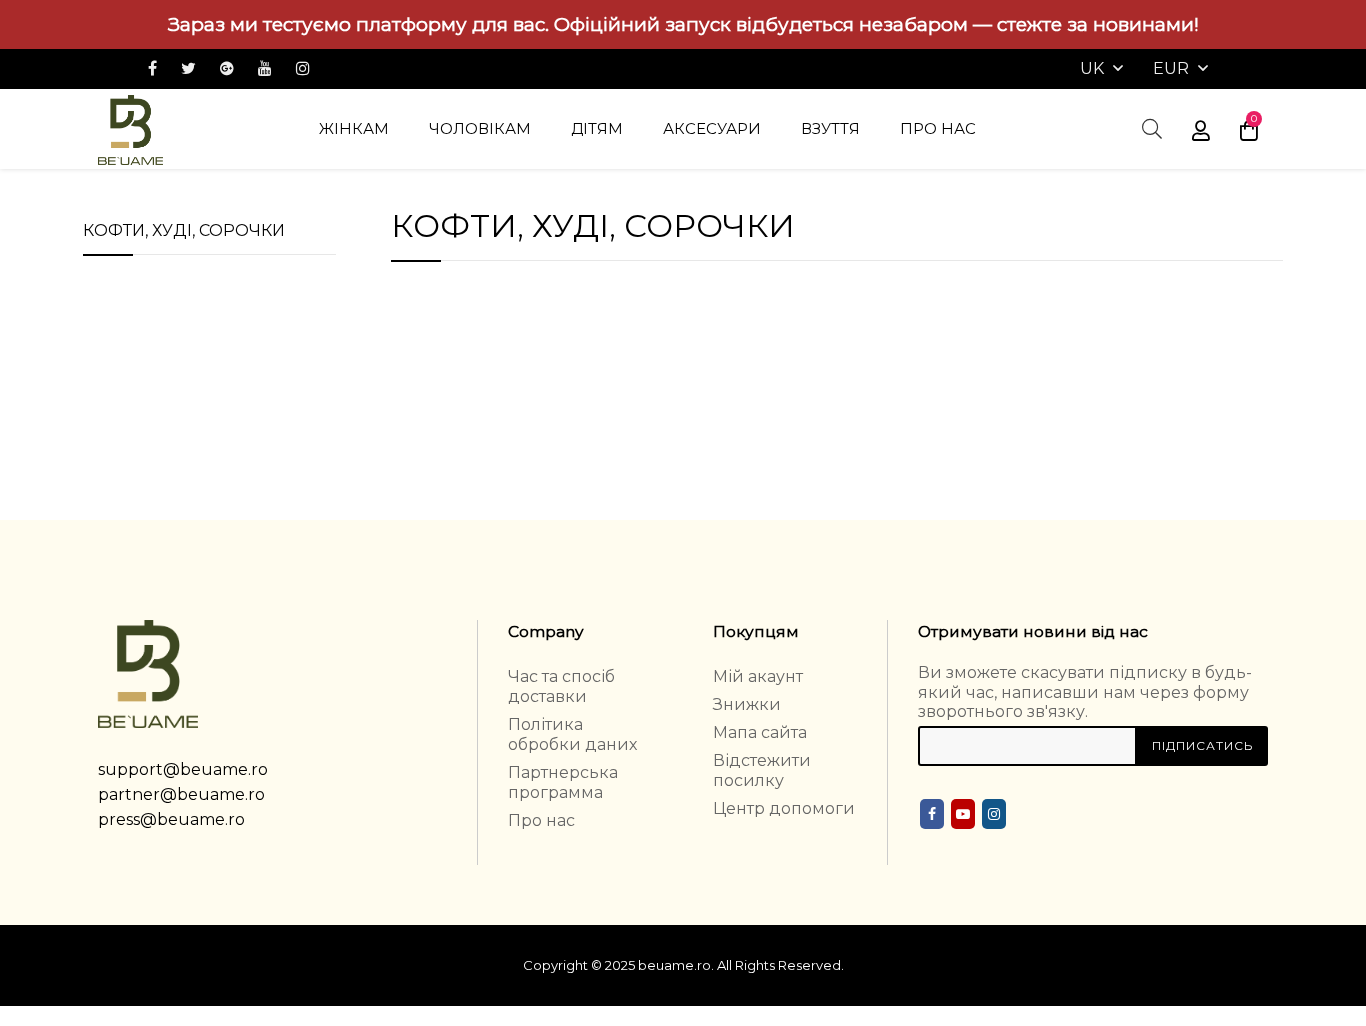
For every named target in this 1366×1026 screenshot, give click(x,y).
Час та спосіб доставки (561, 686)
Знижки (747, 704)
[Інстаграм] (994, 814)
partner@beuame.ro (181, 794)
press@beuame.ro (171, 819)
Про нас (541, 820)
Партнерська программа (563, 782)
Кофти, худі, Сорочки (184, 230)
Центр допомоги (784, 808)
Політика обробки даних (572, 734)
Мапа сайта (760, 732)
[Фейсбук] (932, 814)
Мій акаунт (758, 676)
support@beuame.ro (183, 769)
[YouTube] (963, 814)
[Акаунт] (1201, 129)
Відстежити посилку (762, 770)
